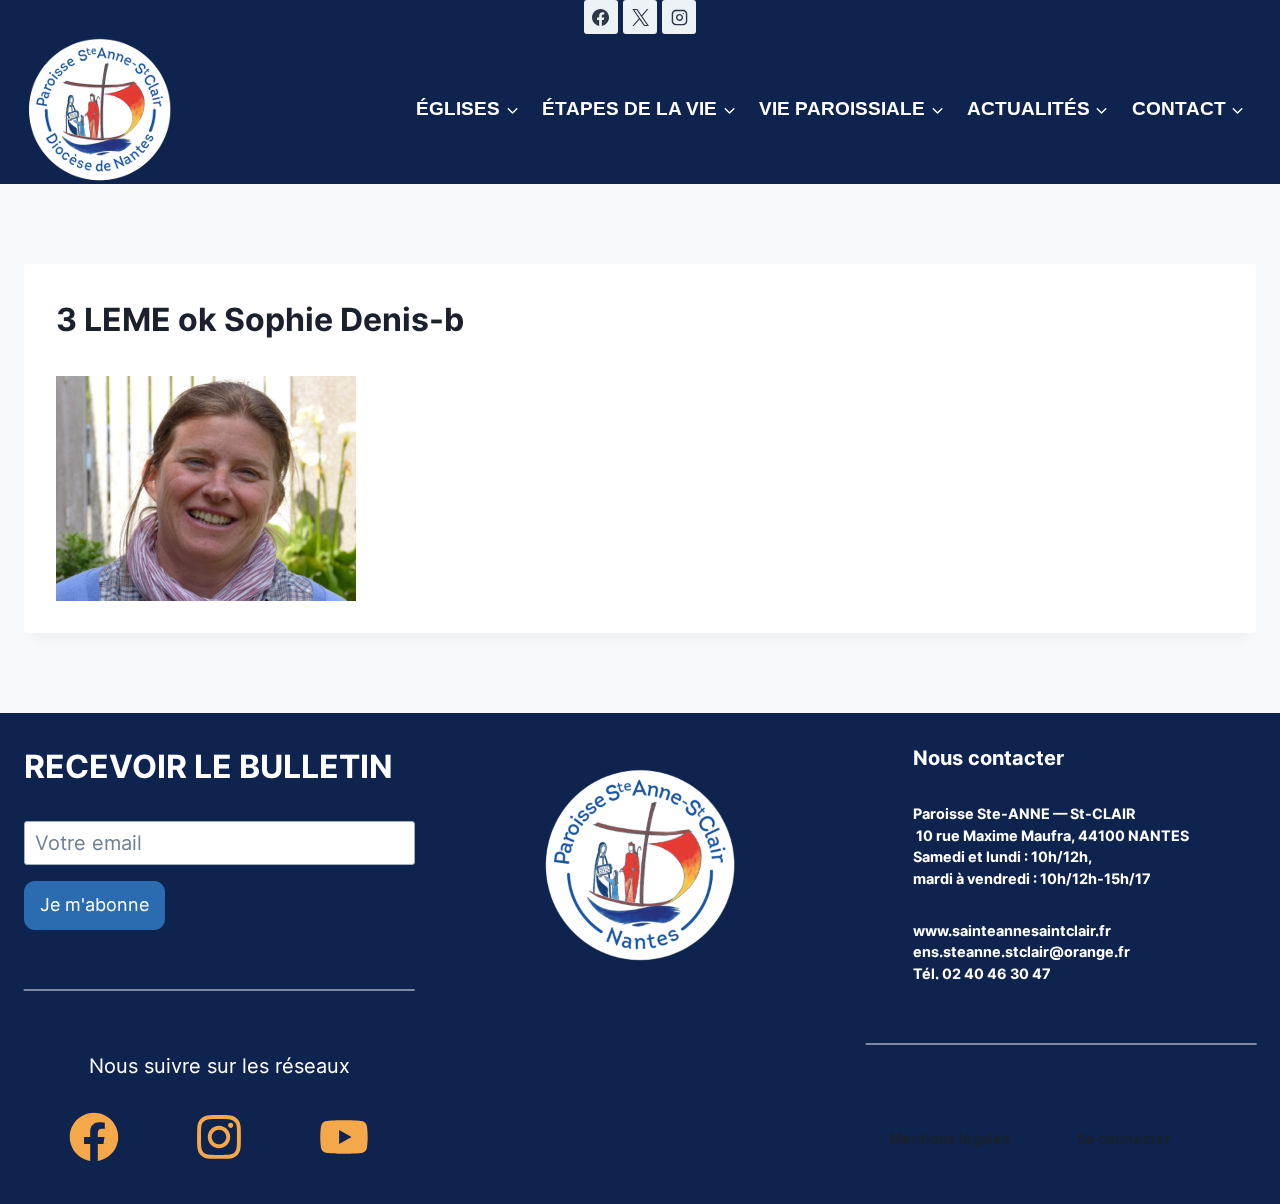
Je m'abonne (94, 904)
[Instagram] (679, 17)
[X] (640, 17)
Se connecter (1124, 1138)
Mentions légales (949, 1138)
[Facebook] (601, 17)
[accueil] (640, 867)
